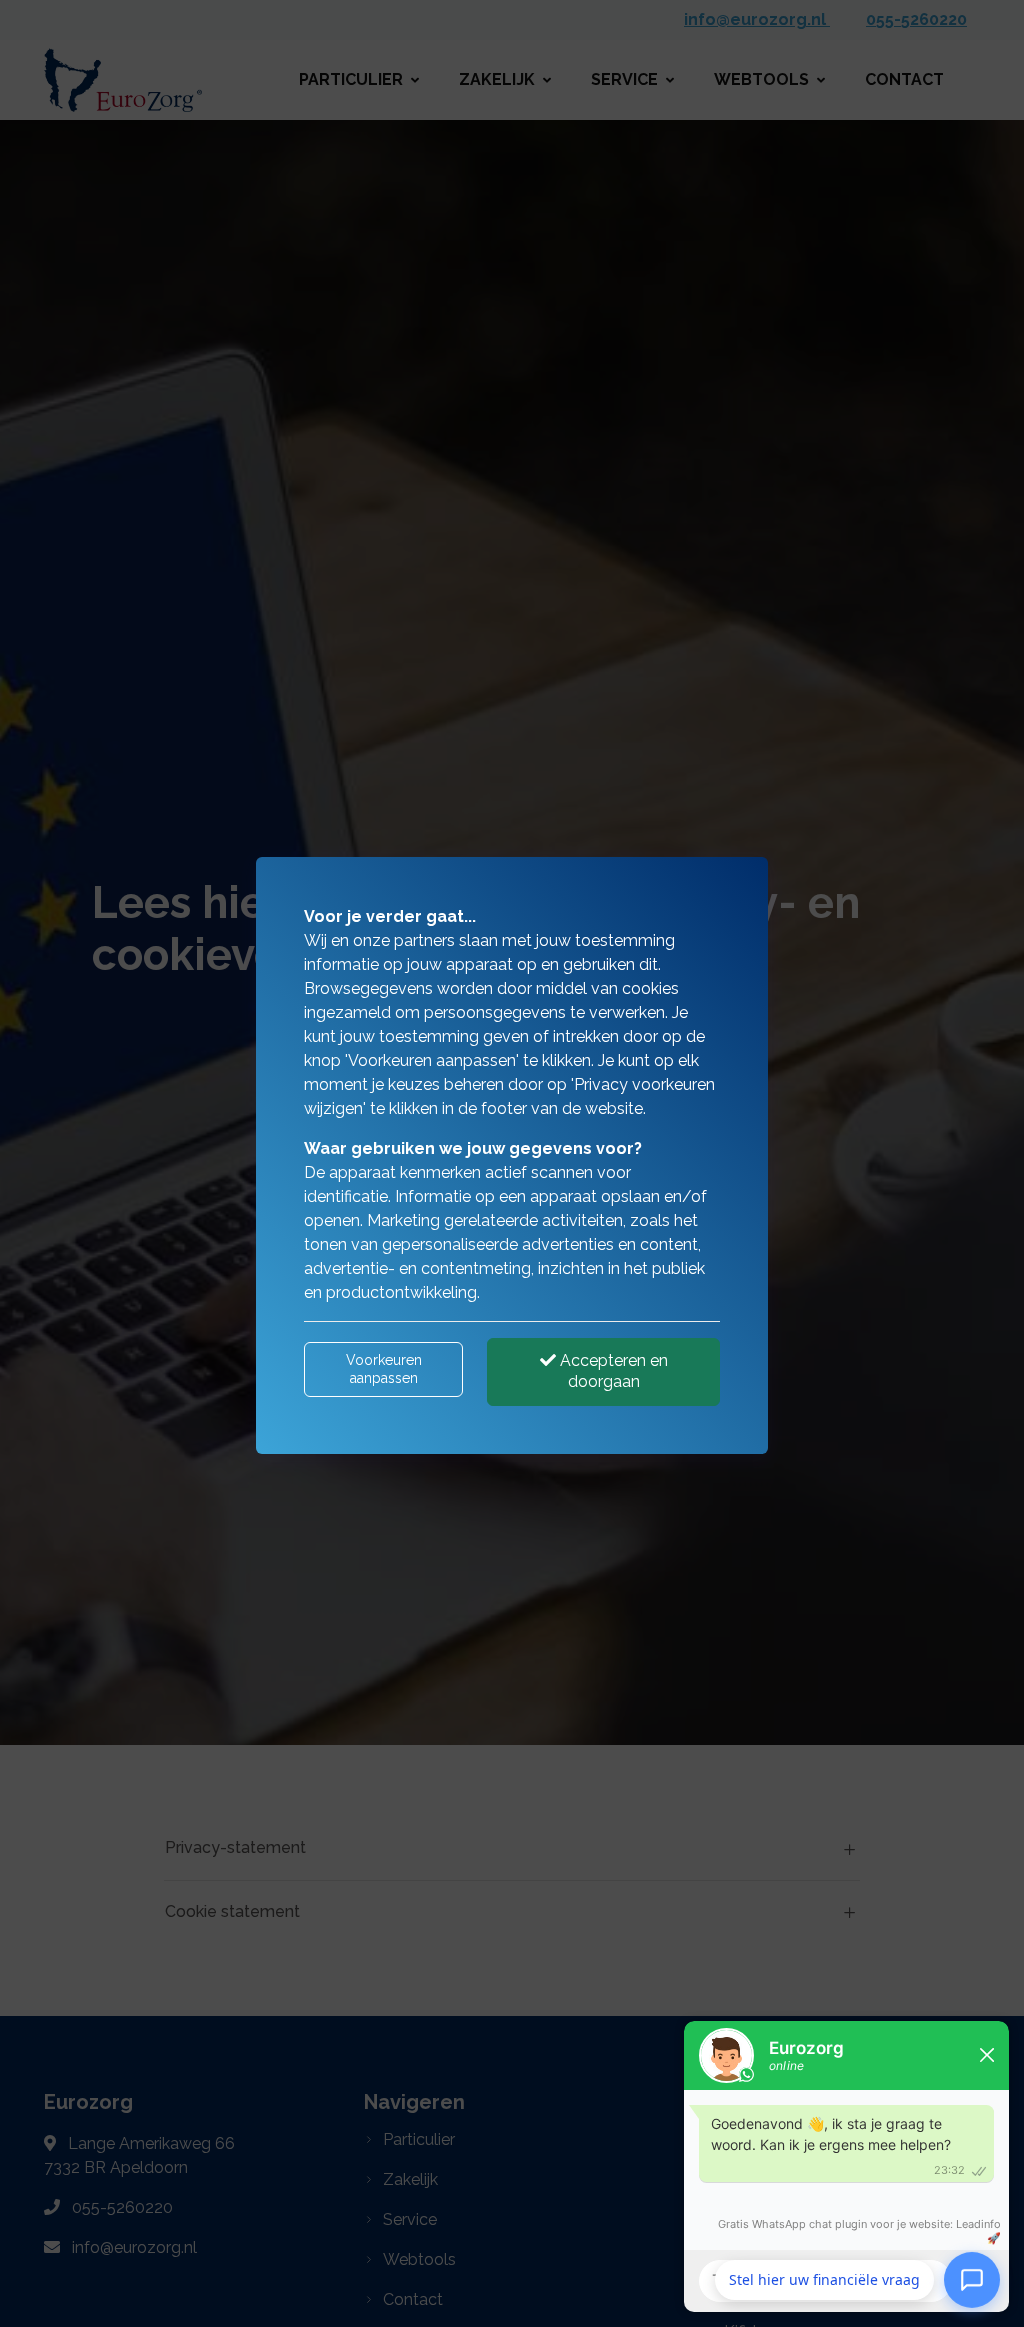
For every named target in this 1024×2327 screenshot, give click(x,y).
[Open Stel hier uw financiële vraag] (972, 2278)
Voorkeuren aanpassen (384, 1369)
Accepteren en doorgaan (612, 1371)
